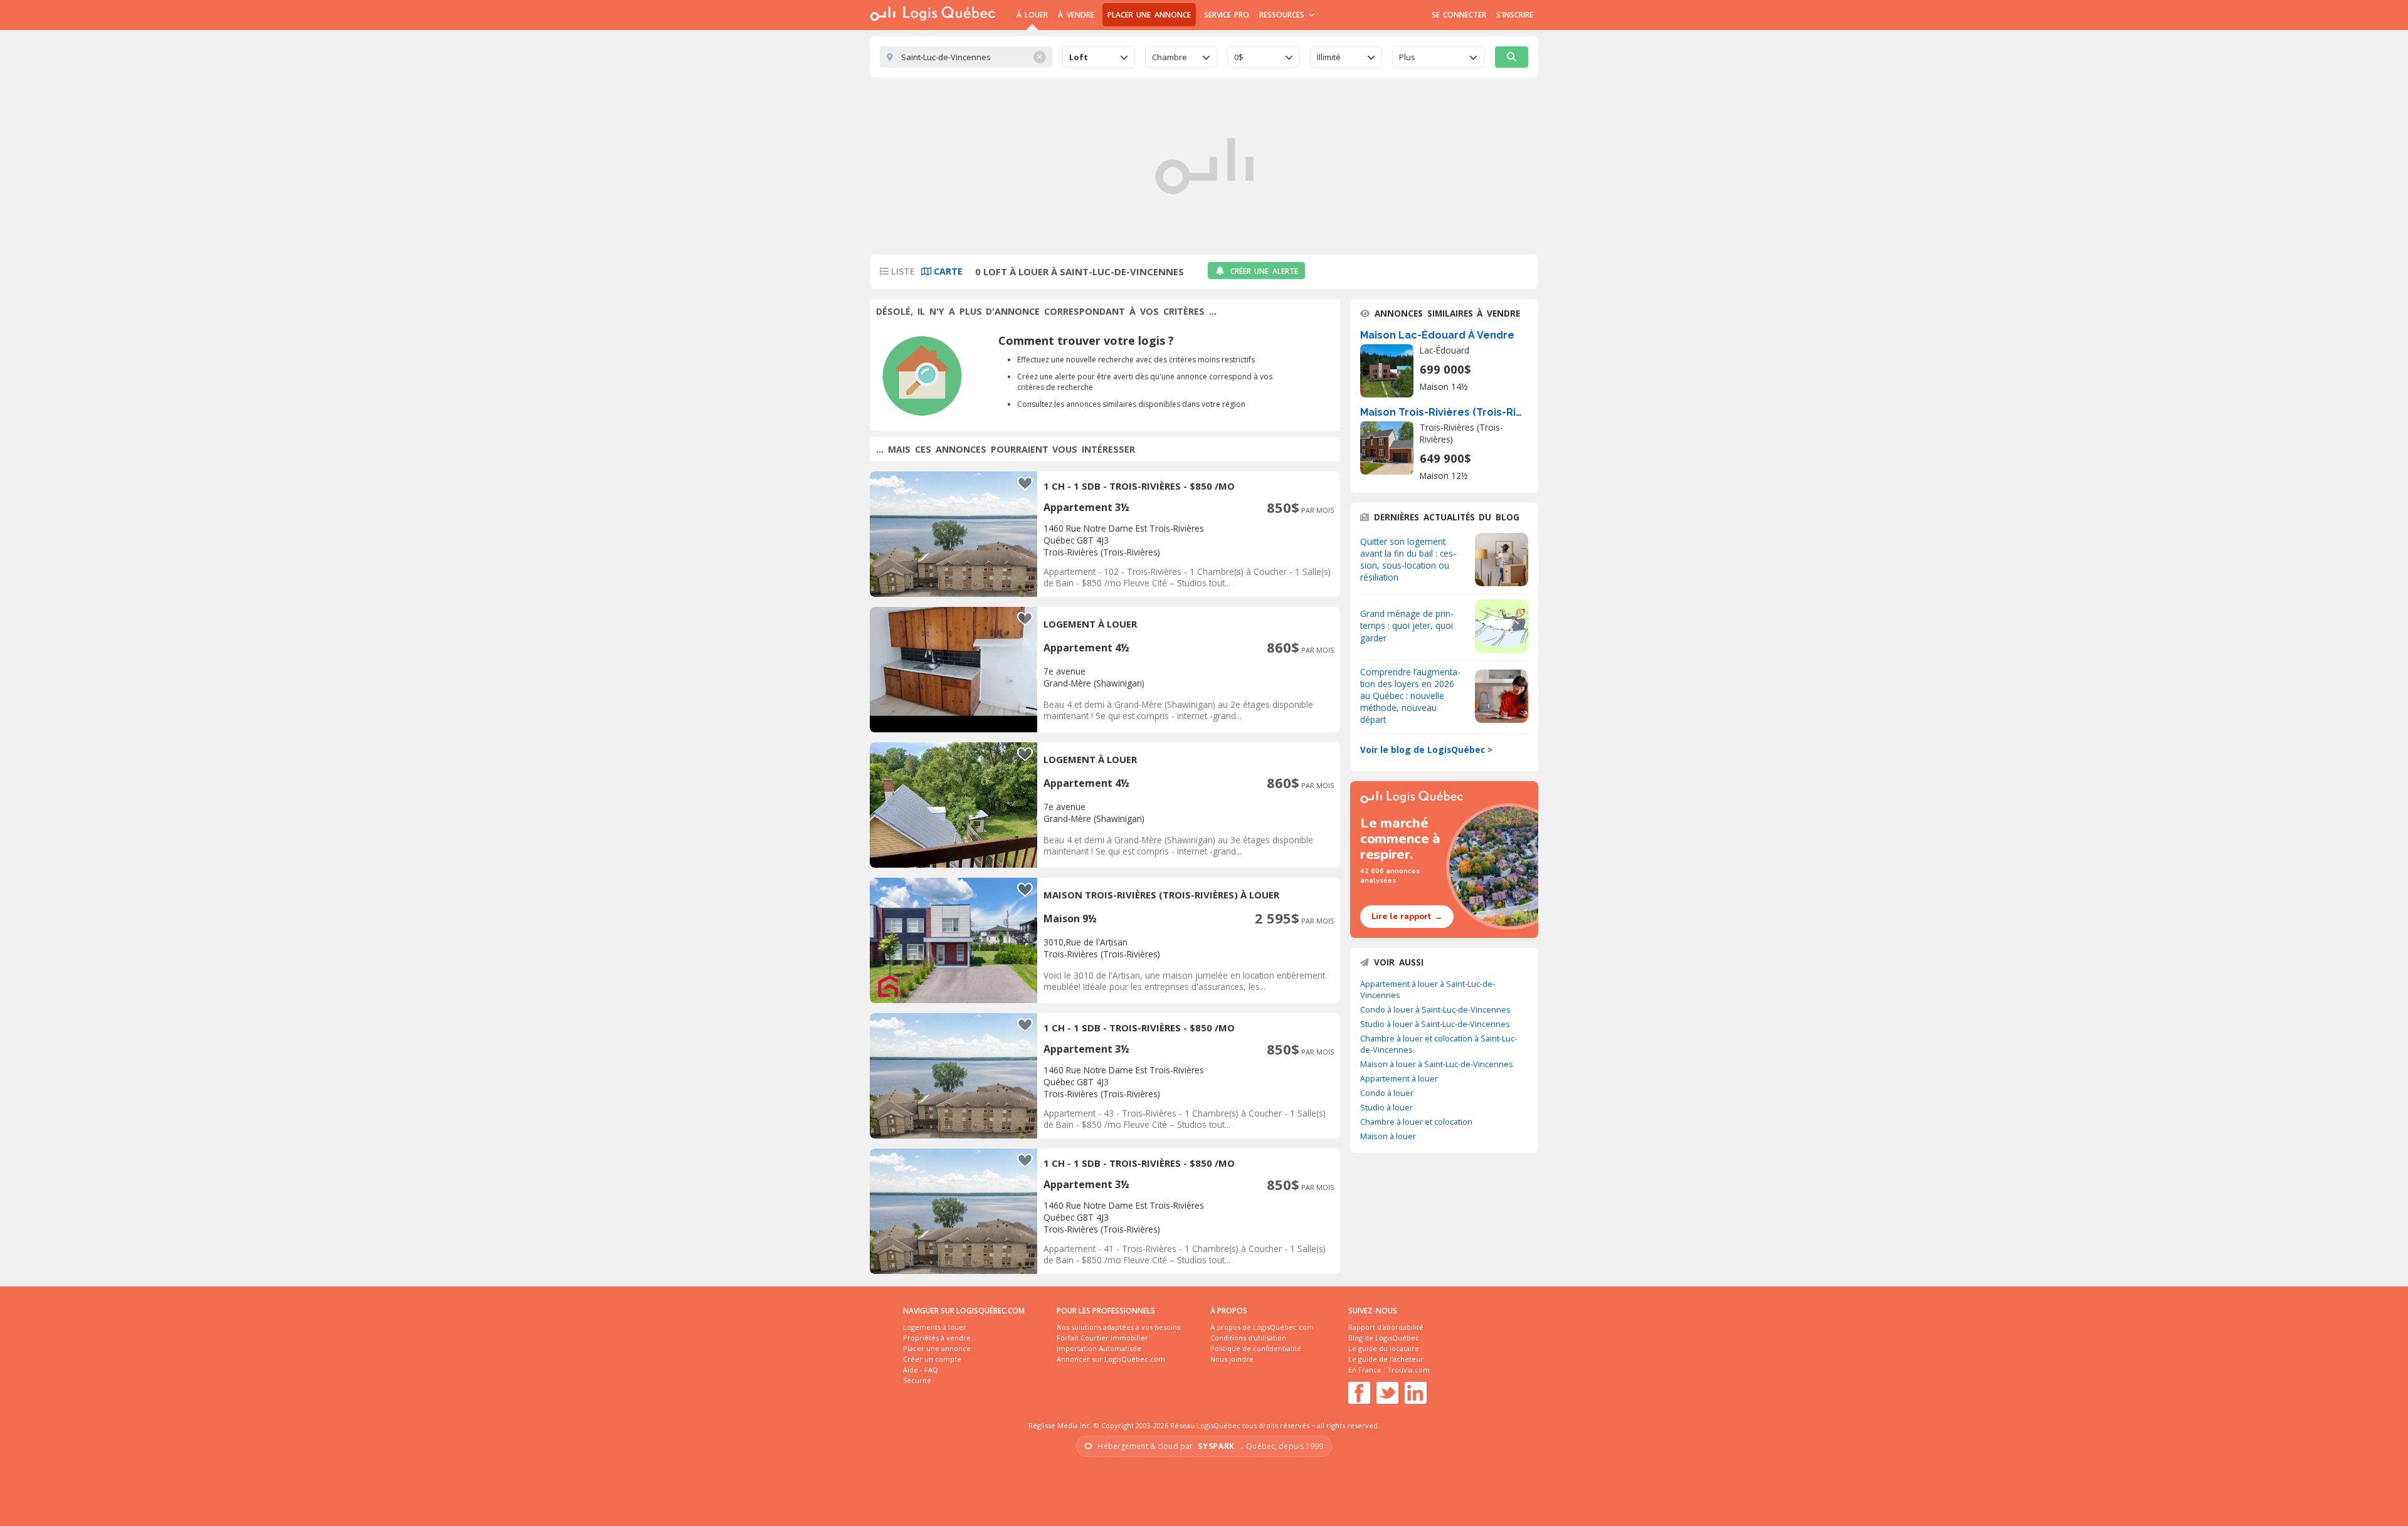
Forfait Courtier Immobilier (1102, 1338)
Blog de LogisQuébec (1384, 1338)
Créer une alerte (1264, 271)
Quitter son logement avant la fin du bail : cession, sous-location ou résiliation (1408, 559)
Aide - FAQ (921, 1370)
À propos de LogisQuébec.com (1262, 1327)
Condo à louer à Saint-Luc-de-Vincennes (1435, 1009)
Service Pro (1227, 15)
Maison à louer (1388, 1136)
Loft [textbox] (1079, 57)
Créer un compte (932, 1359)
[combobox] (1099, 57)
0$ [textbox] (1239, 57)
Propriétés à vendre (937, 1338)
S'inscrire (1515, 15)
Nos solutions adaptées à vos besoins (1118, 1327)
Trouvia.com (1408, 1370)
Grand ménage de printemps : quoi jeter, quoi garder (1407, 625)
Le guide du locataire (1384, 1348)
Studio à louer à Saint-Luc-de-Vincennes (1435, 1024)
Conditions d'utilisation (1248, 1338)
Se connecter (1459, 15)
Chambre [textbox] (1170, 57)
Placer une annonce (1149, 15)
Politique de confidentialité (1256, 1348)
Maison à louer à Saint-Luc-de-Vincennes (1437, 1064)
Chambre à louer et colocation (1416, 1122)
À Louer (1032, 15)
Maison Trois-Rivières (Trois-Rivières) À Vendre (1480, 412)
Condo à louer (1387, 1093)
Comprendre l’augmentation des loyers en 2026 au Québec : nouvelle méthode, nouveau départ (1410, 696)
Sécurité (917, 1380)
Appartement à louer (1399, 1078)
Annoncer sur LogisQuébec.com (1111, 1359)
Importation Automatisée (1099, 1348)
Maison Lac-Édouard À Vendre (1437, 335)
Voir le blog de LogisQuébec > (1426, 750)
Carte (947, 271)
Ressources (1283, 15)
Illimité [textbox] (1329, 57)
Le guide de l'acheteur (1386, 1359)
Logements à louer (935, 1327)
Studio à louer (1386, 1107)
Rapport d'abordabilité (1386, 1327)
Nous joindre (1232, 1359)
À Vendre (1076, 15)
